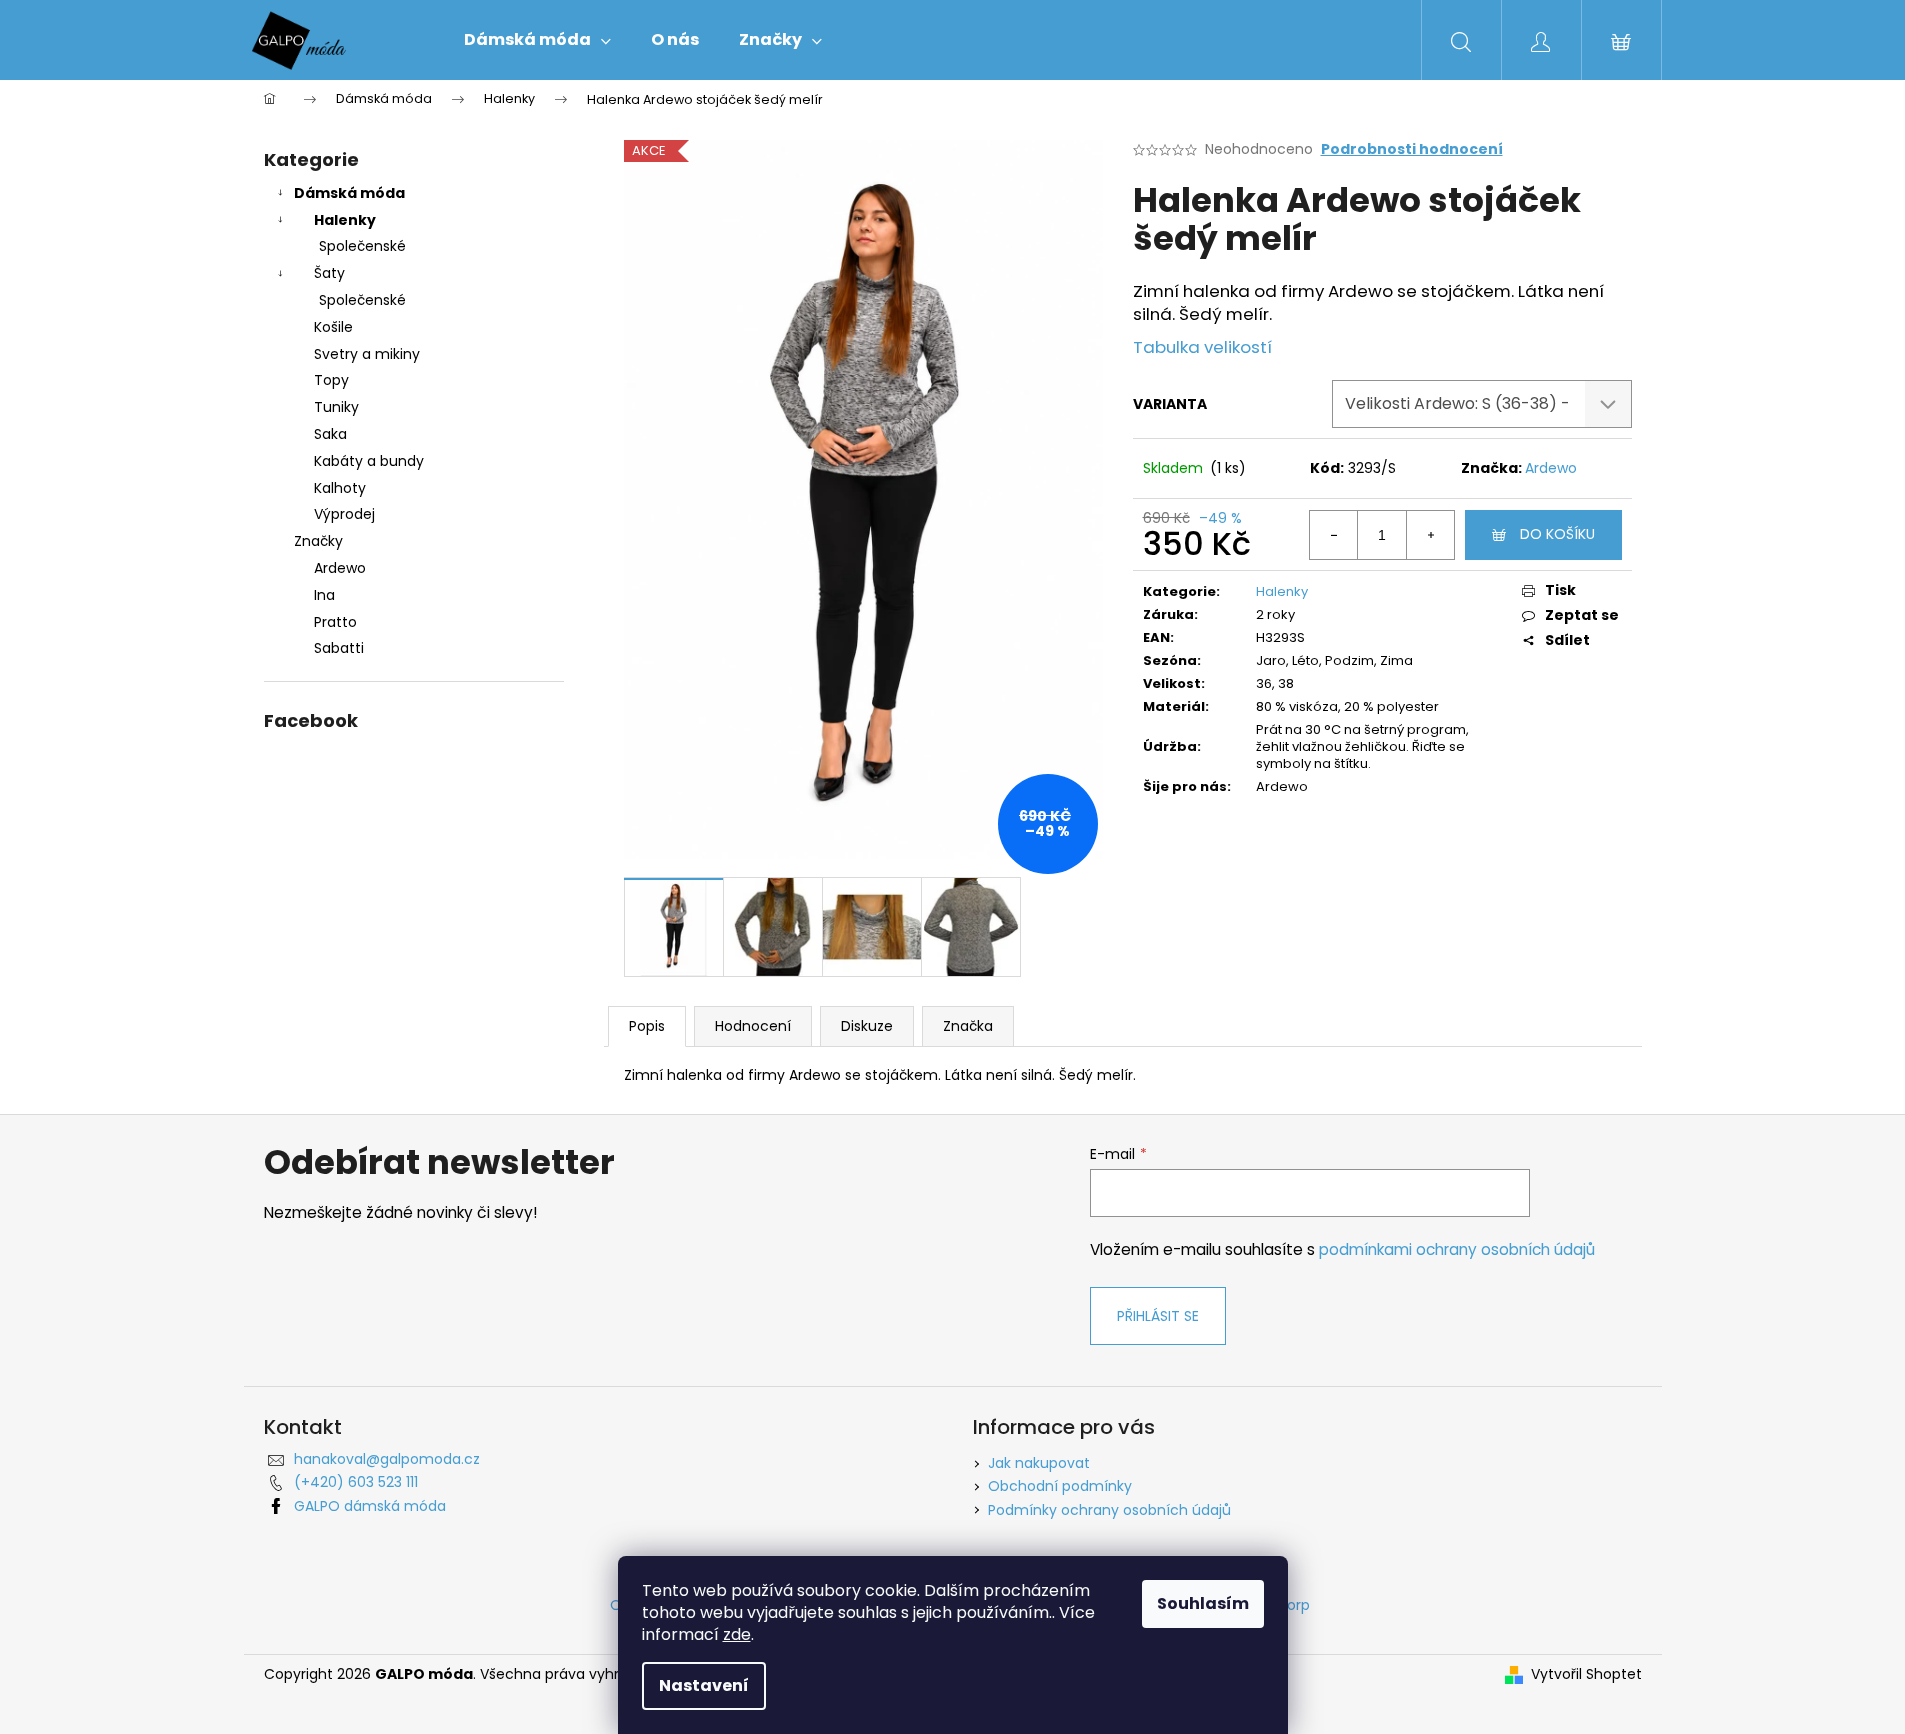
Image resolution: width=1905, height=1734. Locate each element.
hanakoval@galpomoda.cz (387, 1459)
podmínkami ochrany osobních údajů (1457, 1249)
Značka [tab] (968, 1026)
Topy (331, 380)
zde (737, 1634)
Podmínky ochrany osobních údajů (1109, 1510)
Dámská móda (349, 193)
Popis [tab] (647, 1026)
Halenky (345, 220)
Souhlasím (1203, 1603)
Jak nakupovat (1039, 1463)
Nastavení (704, 1685)
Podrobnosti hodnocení (1412, 149)
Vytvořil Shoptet (1586, 1674)
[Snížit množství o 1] (1334, 535)
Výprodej (344, 514)
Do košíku (1557, 534)
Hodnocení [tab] (753, 1026)
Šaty (329, 273)
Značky (318, 541)
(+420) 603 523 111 (356, 1482)
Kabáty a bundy (369, 461)
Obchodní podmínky (1060, 1486)
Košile (333, 327)
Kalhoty (340, 488)
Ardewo (1551, 468)
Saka (330, 434)
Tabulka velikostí (1202, 347)
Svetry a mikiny (367, 354)
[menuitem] (537, 40)
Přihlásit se (1158, 1316)
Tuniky (336, 407)
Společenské (362, 246)
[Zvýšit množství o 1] (1430, 535)
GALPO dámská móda (370, 1506)
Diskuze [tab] (867, 1026)
